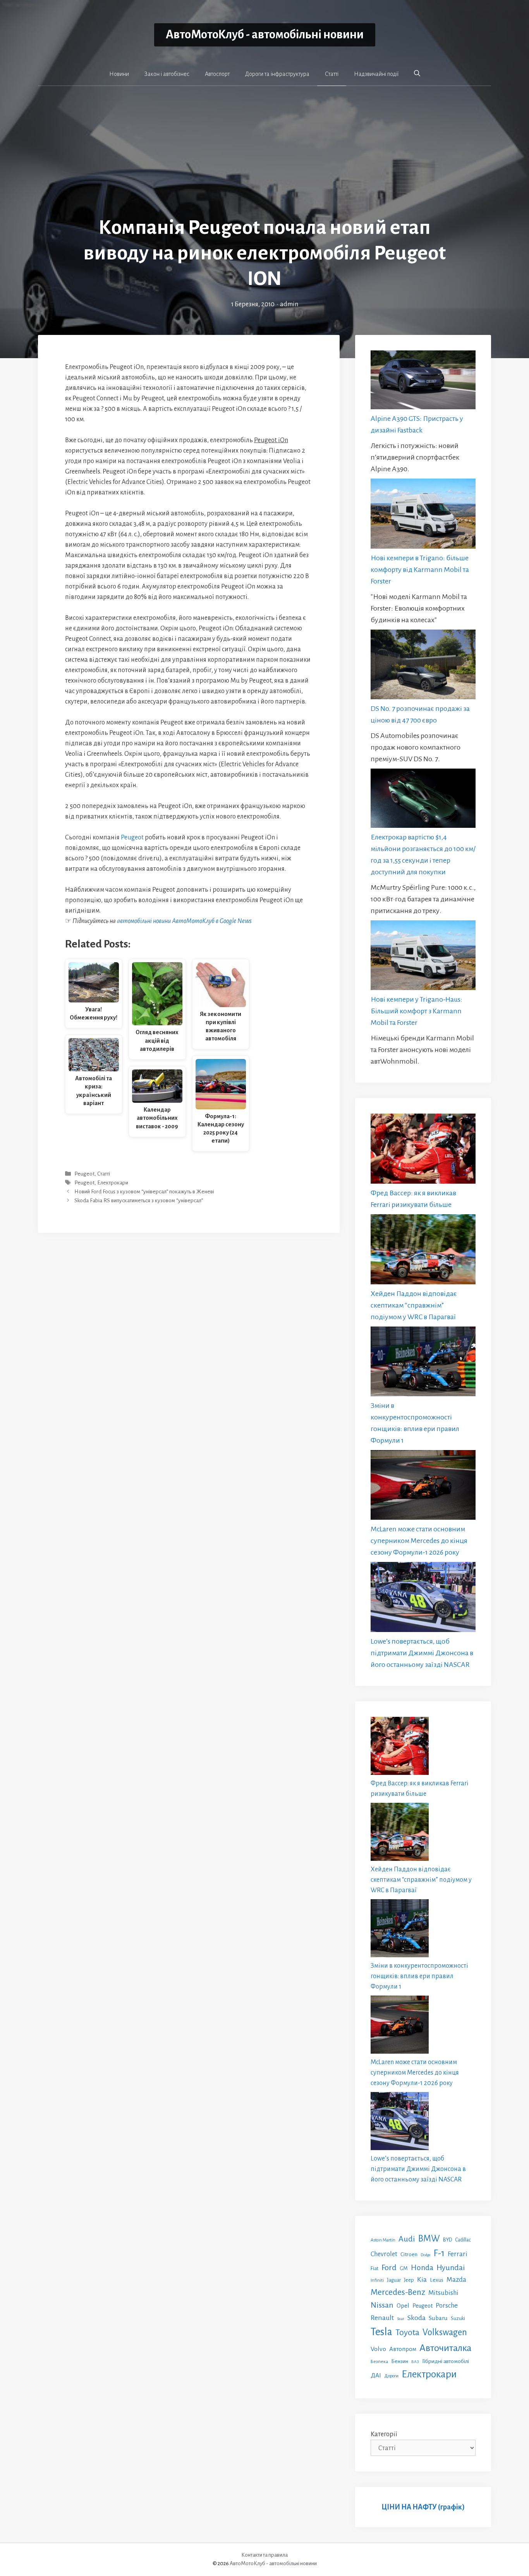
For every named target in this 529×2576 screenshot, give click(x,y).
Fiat (374, 2269)
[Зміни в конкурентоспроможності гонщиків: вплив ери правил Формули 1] (423, 1363)
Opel (403, 2306)
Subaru (438, 2318)
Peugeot (132, 838)
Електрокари (113, 1183)
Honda (422, 2268)
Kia (422, 2279)
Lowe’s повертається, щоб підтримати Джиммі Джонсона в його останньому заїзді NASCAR (422, 1653)
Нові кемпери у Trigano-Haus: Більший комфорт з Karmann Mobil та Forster (417, 1011)
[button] (417, 74)
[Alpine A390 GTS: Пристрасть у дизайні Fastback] (423, 382)
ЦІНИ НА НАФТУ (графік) (423, 2507)
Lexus (437, 2280)
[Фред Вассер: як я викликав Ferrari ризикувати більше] (423, 1150)
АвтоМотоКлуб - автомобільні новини (265, 35)
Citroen (409, 2254)
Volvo (378, 2349)
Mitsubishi (443, 2293)
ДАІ (376, 2375)
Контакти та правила (264, 2555)
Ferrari (458, 2254)
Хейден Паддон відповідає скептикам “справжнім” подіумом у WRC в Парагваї (414, 1305)
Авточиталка (445, 2348)
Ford (389, 2267)
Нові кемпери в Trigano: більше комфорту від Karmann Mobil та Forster (420, 570)
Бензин (400, 2361)
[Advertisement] (264, 157)
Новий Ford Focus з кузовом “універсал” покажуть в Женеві (144, 1192)
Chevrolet (384, 2254)
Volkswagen (445, 2332)
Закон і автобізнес (167, 74)
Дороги (391, 2376)
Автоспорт (217, 74)
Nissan (382, 2305)
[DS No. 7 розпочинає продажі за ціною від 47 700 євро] (423, 666)
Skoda (417, 2318)
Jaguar (394, 2280)
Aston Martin (383, 2240)
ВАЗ (415, 2362)
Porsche (447, 2306)
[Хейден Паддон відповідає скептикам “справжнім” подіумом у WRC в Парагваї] (423, 1251)
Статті (332, 74)
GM (404, 2268)
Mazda (456, 2280)
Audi (407, 2239)
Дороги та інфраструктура (277, 74)
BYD (447, 2240)
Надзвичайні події (376, 74)
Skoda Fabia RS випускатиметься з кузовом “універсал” (139, 1201)
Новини (119, 74)
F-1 (439, 2253)
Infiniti (377, 2280)
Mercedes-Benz (398, 2292)
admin (289, 304)
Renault (382, 2318)
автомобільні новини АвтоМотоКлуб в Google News (184, 921)
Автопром (403, 2349)
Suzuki (458, 2319)
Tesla (381, 2332)
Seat (401, 2319)
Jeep (409, 2280)
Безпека (379, 2361)
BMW (429, 2239)
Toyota (407, 2332)
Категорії (384, 2434)
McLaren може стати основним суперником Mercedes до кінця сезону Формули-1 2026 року (419, 1541)
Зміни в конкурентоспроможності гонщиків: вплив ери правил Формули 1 (419, 1976)
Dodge (426, 2255)
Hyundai (451, 2268)
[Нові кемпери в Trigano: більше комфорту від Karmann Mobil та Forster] (423, 515)
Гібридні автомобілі (446, 2361)
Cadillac (463, 2240)
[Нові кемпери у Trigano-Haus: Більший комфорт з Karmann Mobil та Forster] (423, 957)
